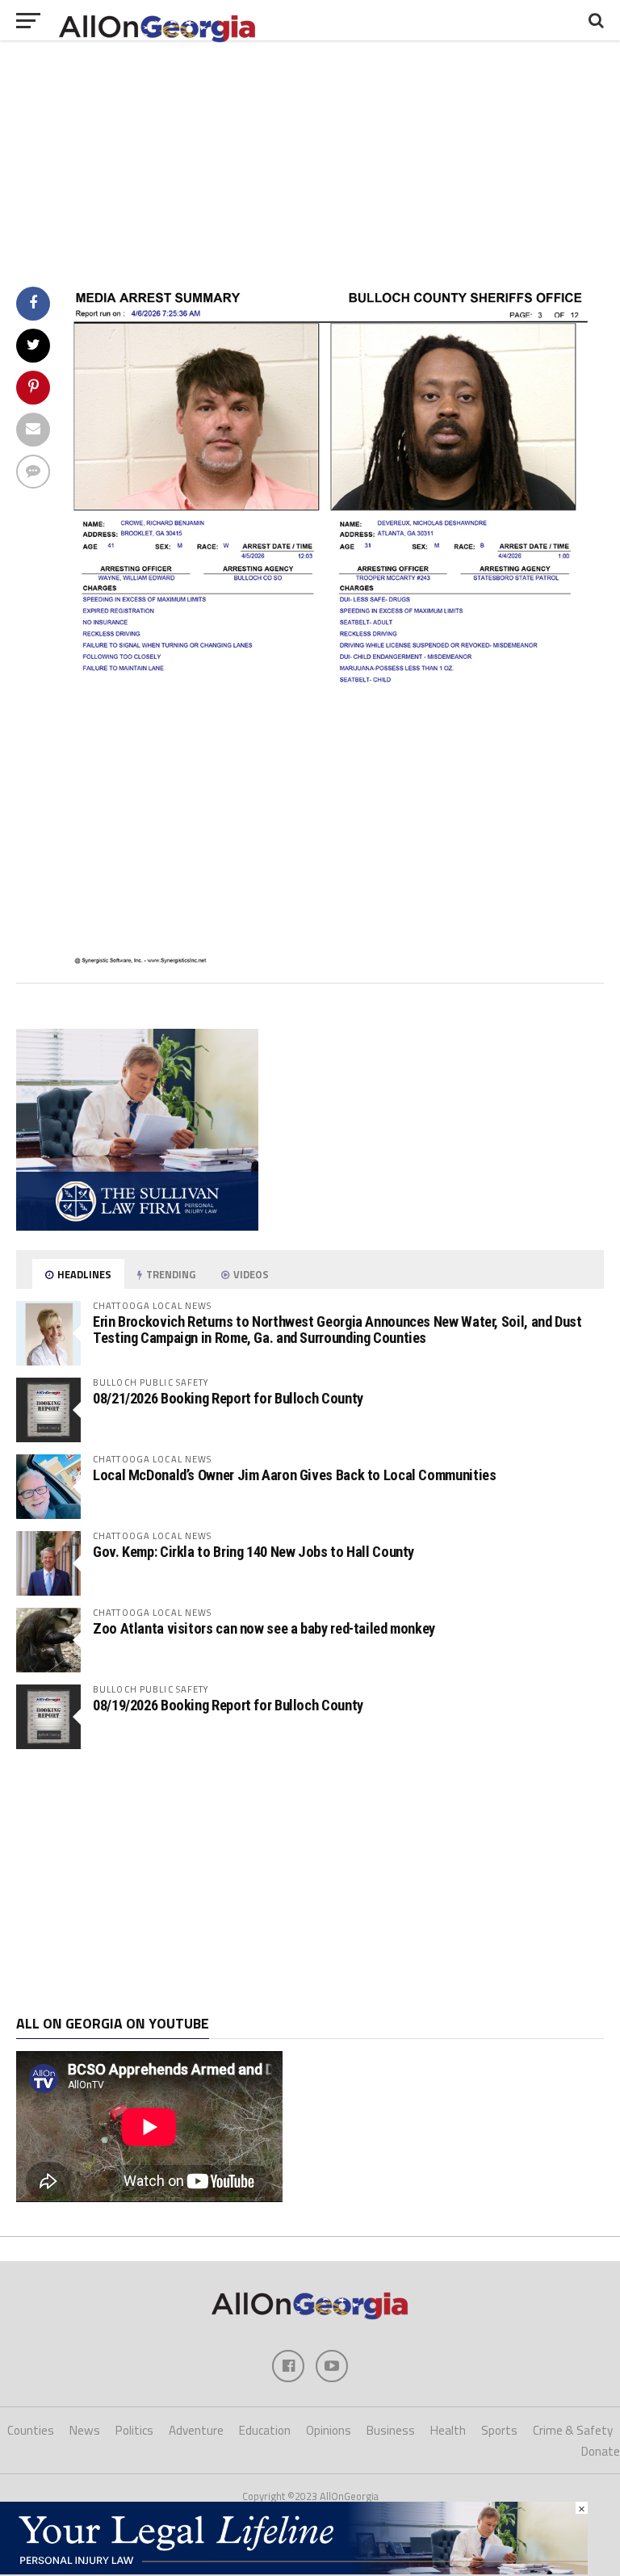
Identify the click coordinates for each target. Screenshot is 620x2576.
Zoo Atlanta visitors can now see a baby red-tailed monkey (264, 1628)
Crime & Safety (573, 2430)
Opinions (329, 2430)
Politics (134, 2430)
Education (265, 2430)
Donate (601, 2451)
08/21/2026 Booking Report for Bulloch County (228, 1398)
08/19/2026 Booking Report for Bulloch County (228, 1705)
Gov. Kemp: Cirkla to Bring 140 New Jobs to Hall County (253, 1552)
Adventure (196, 2430)
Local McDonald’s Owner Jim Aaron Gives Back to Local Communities (294, 1475)
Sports (499, 2430)
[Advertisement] (310, 1882)
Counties (31, 2430)
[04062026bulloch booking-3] (335, 960)
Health (448, 2430)
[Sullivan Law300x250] (137, 1226)
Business (391, 2430)
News (85, 2430)
